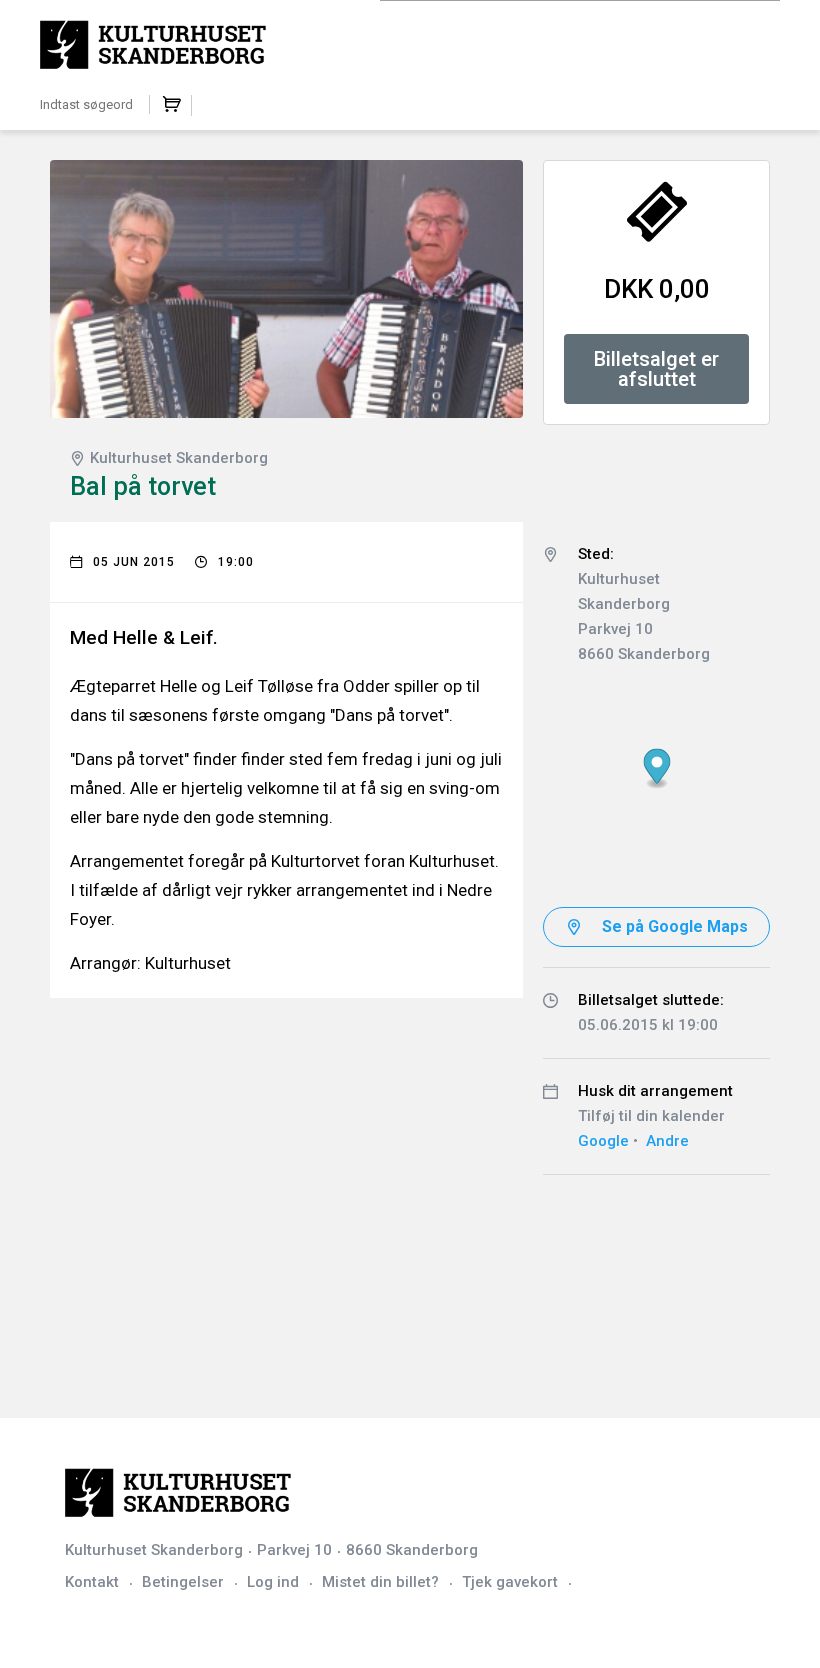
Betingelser (183, 1582)
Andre (667, 1141)
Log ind (273, 1582)
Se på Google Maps (675, 926)
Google (603, 1141)
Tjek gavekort (510, 1582)
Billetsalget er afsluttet (656, 369)
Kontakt (92, 1582)
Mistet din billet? (380, 1582)
